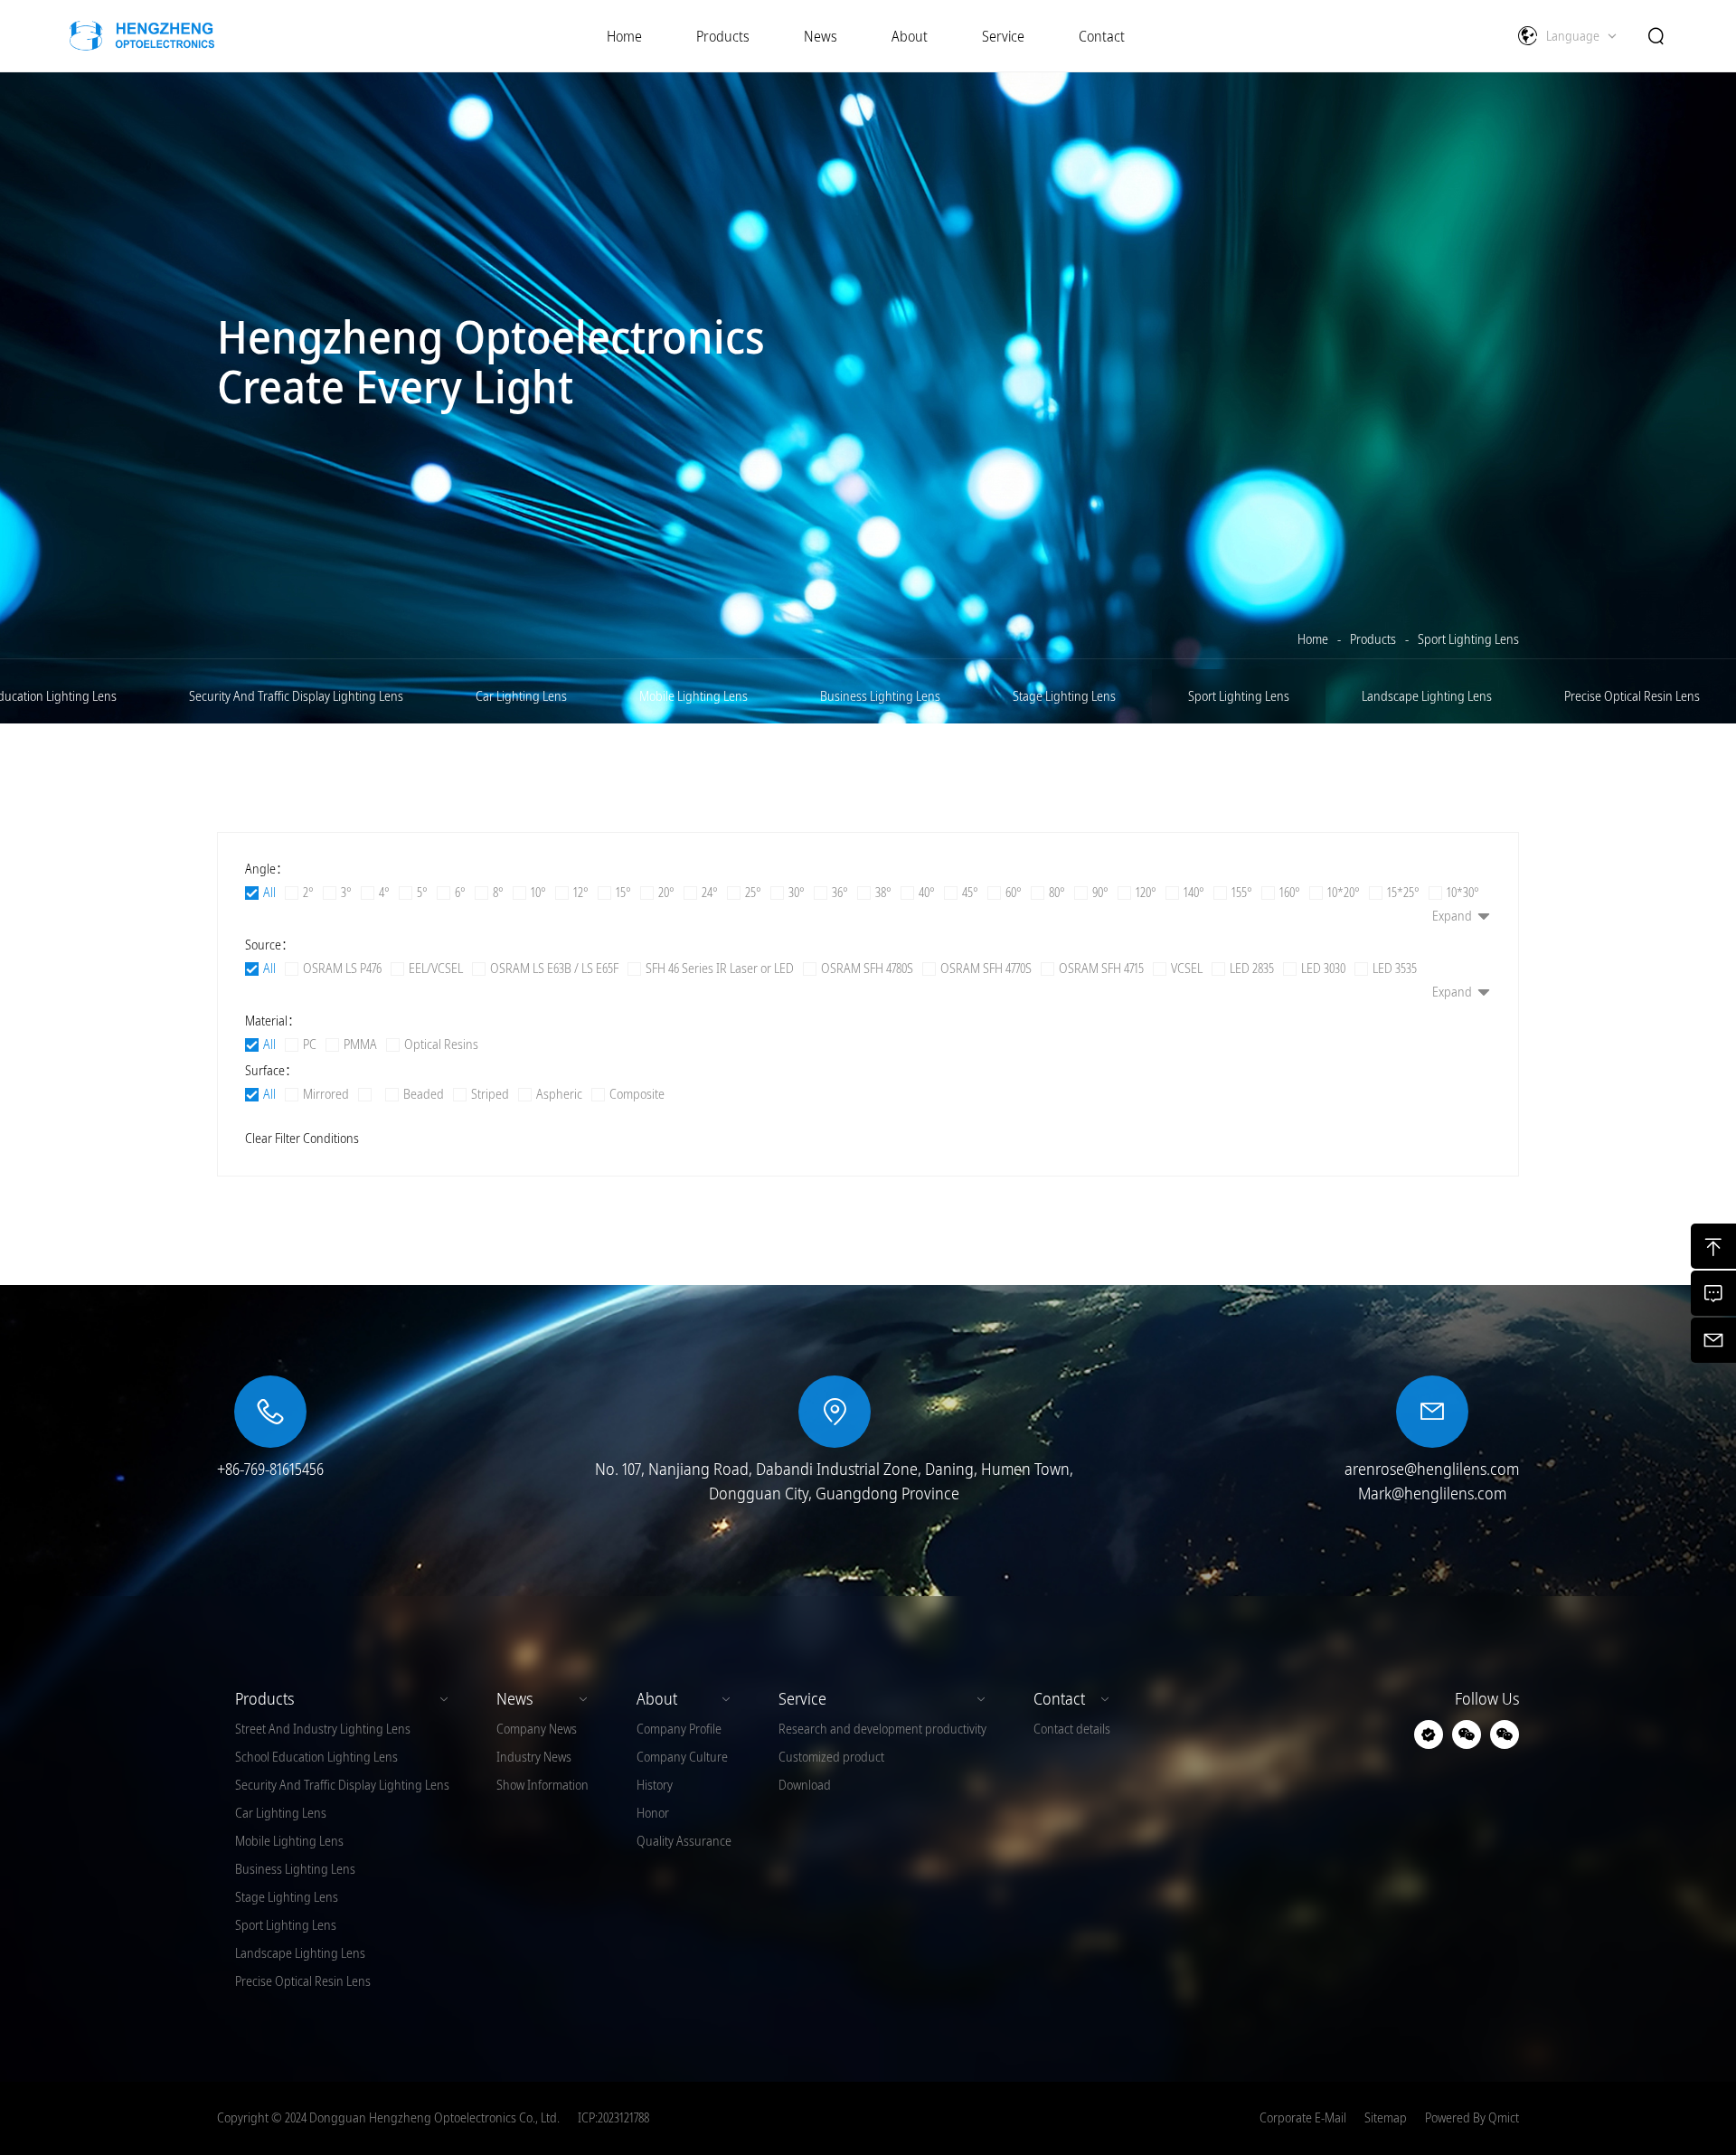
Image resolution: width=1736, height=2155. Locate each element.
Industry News (534, 1757)
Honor (653, 1813)
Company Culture (682, 1757)
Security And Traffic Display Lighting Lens (296, 696)
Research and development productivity (882, 1729)
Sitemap (1386, 2118)
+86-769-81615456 (270, 1469)
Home (1313, 639)
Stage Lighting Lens (1064, 696)
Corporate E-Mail (1303, 2118)
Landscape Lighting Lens (1427, 696)
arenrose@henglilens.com (1432, 1469)
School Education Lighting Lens (316, 1757)
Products (1373, 639)
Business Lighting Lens (880, 696)
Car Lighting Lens (521, 696)
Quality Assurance (684, 1841)
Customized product (831, 1757)
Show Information (542, 1785)
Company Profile (679, 1729)
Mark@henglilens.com (1432, 1493)
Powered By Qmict (1472, 2118)
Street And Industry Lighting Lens (323, 1729)
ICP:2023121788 (613, 2118)
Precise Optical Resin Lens (1632, 696)
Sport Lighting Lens (1468, 639)
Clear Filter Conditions (302, 1139)
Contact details (1072, 1729)
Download (805, 1785)
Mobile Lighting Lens (693, 696)
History (655, 1785)
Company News (537, 1729)
